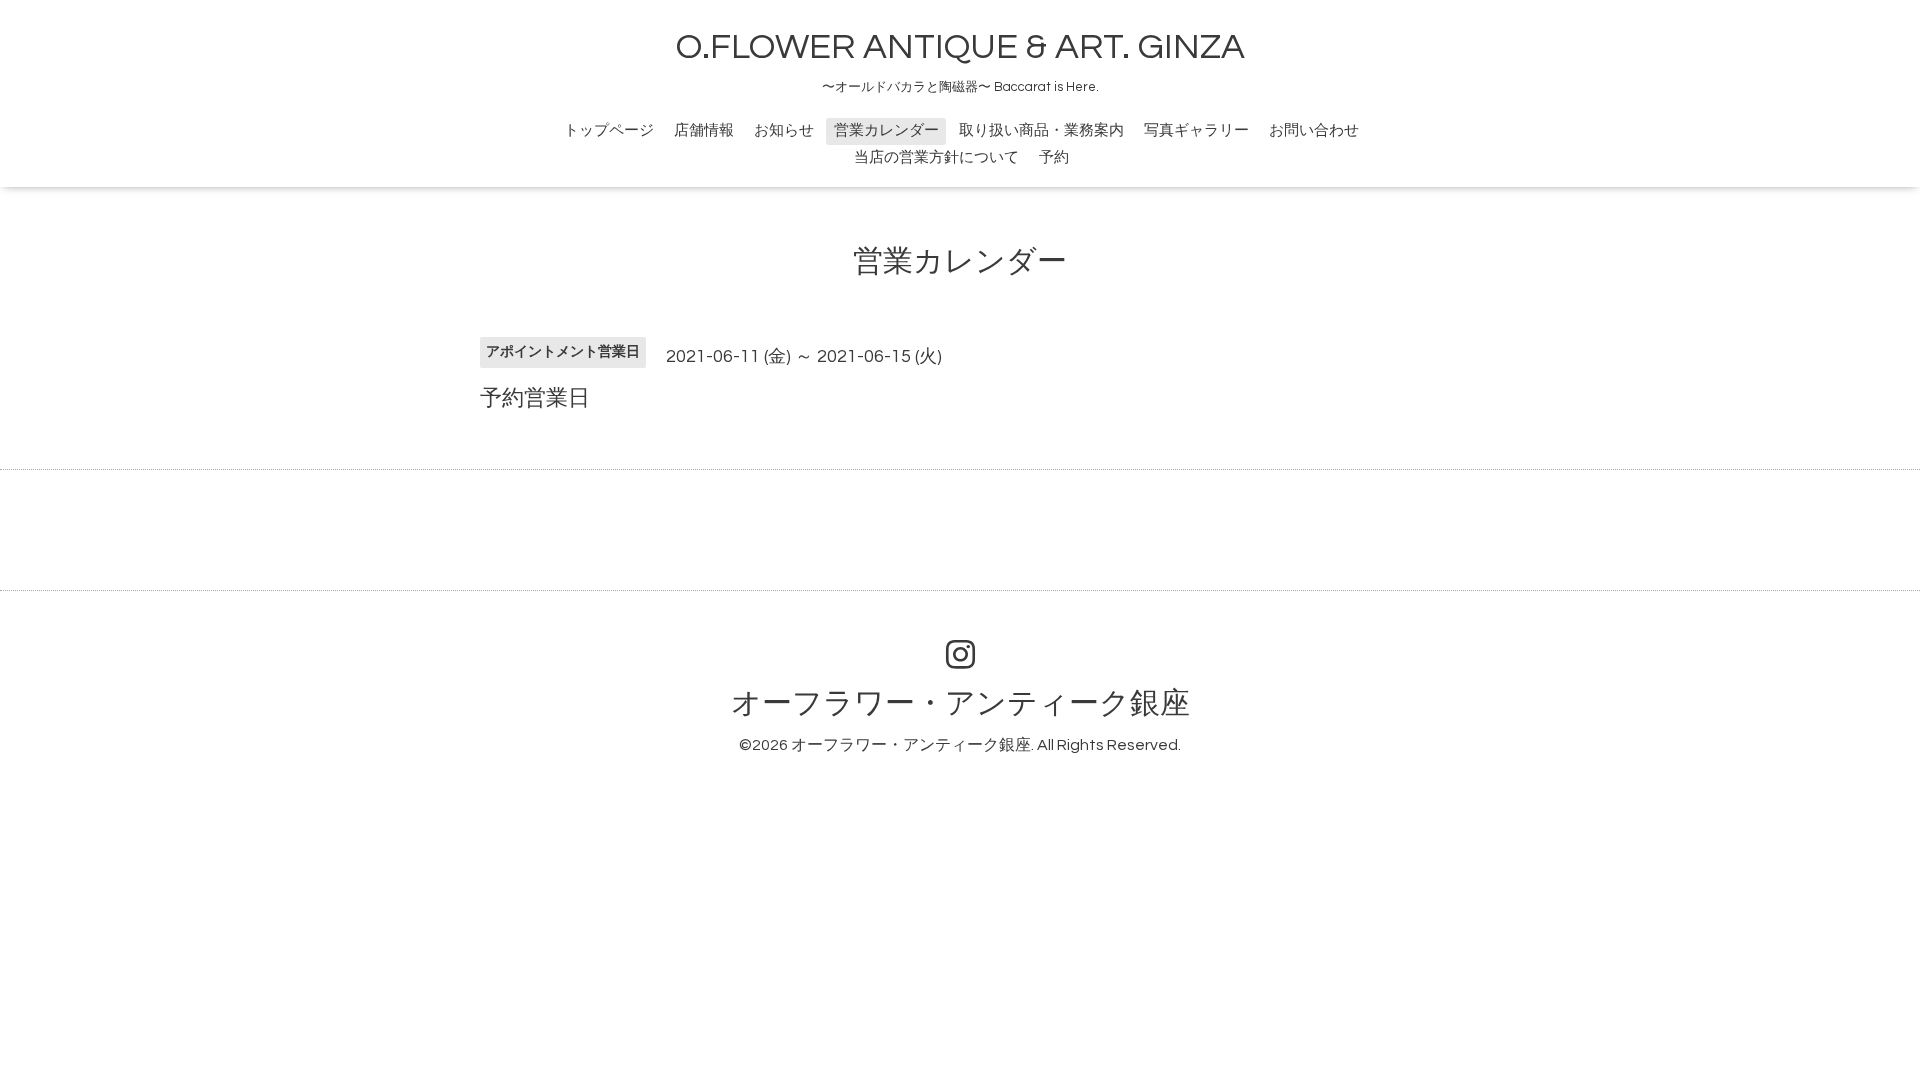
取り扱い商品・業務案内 (1041, 130)
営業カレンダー (886, 130)
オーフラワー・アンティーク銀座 (960, 703)
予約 (1054, 157)
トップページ (609, 130)
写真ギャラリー (1196, 130)
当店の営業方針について (936, 157)
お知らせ (784, 130)
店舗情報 (704, 130)
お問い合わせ (1314, 130)
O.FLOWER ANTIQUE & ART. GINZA (960, 47)
